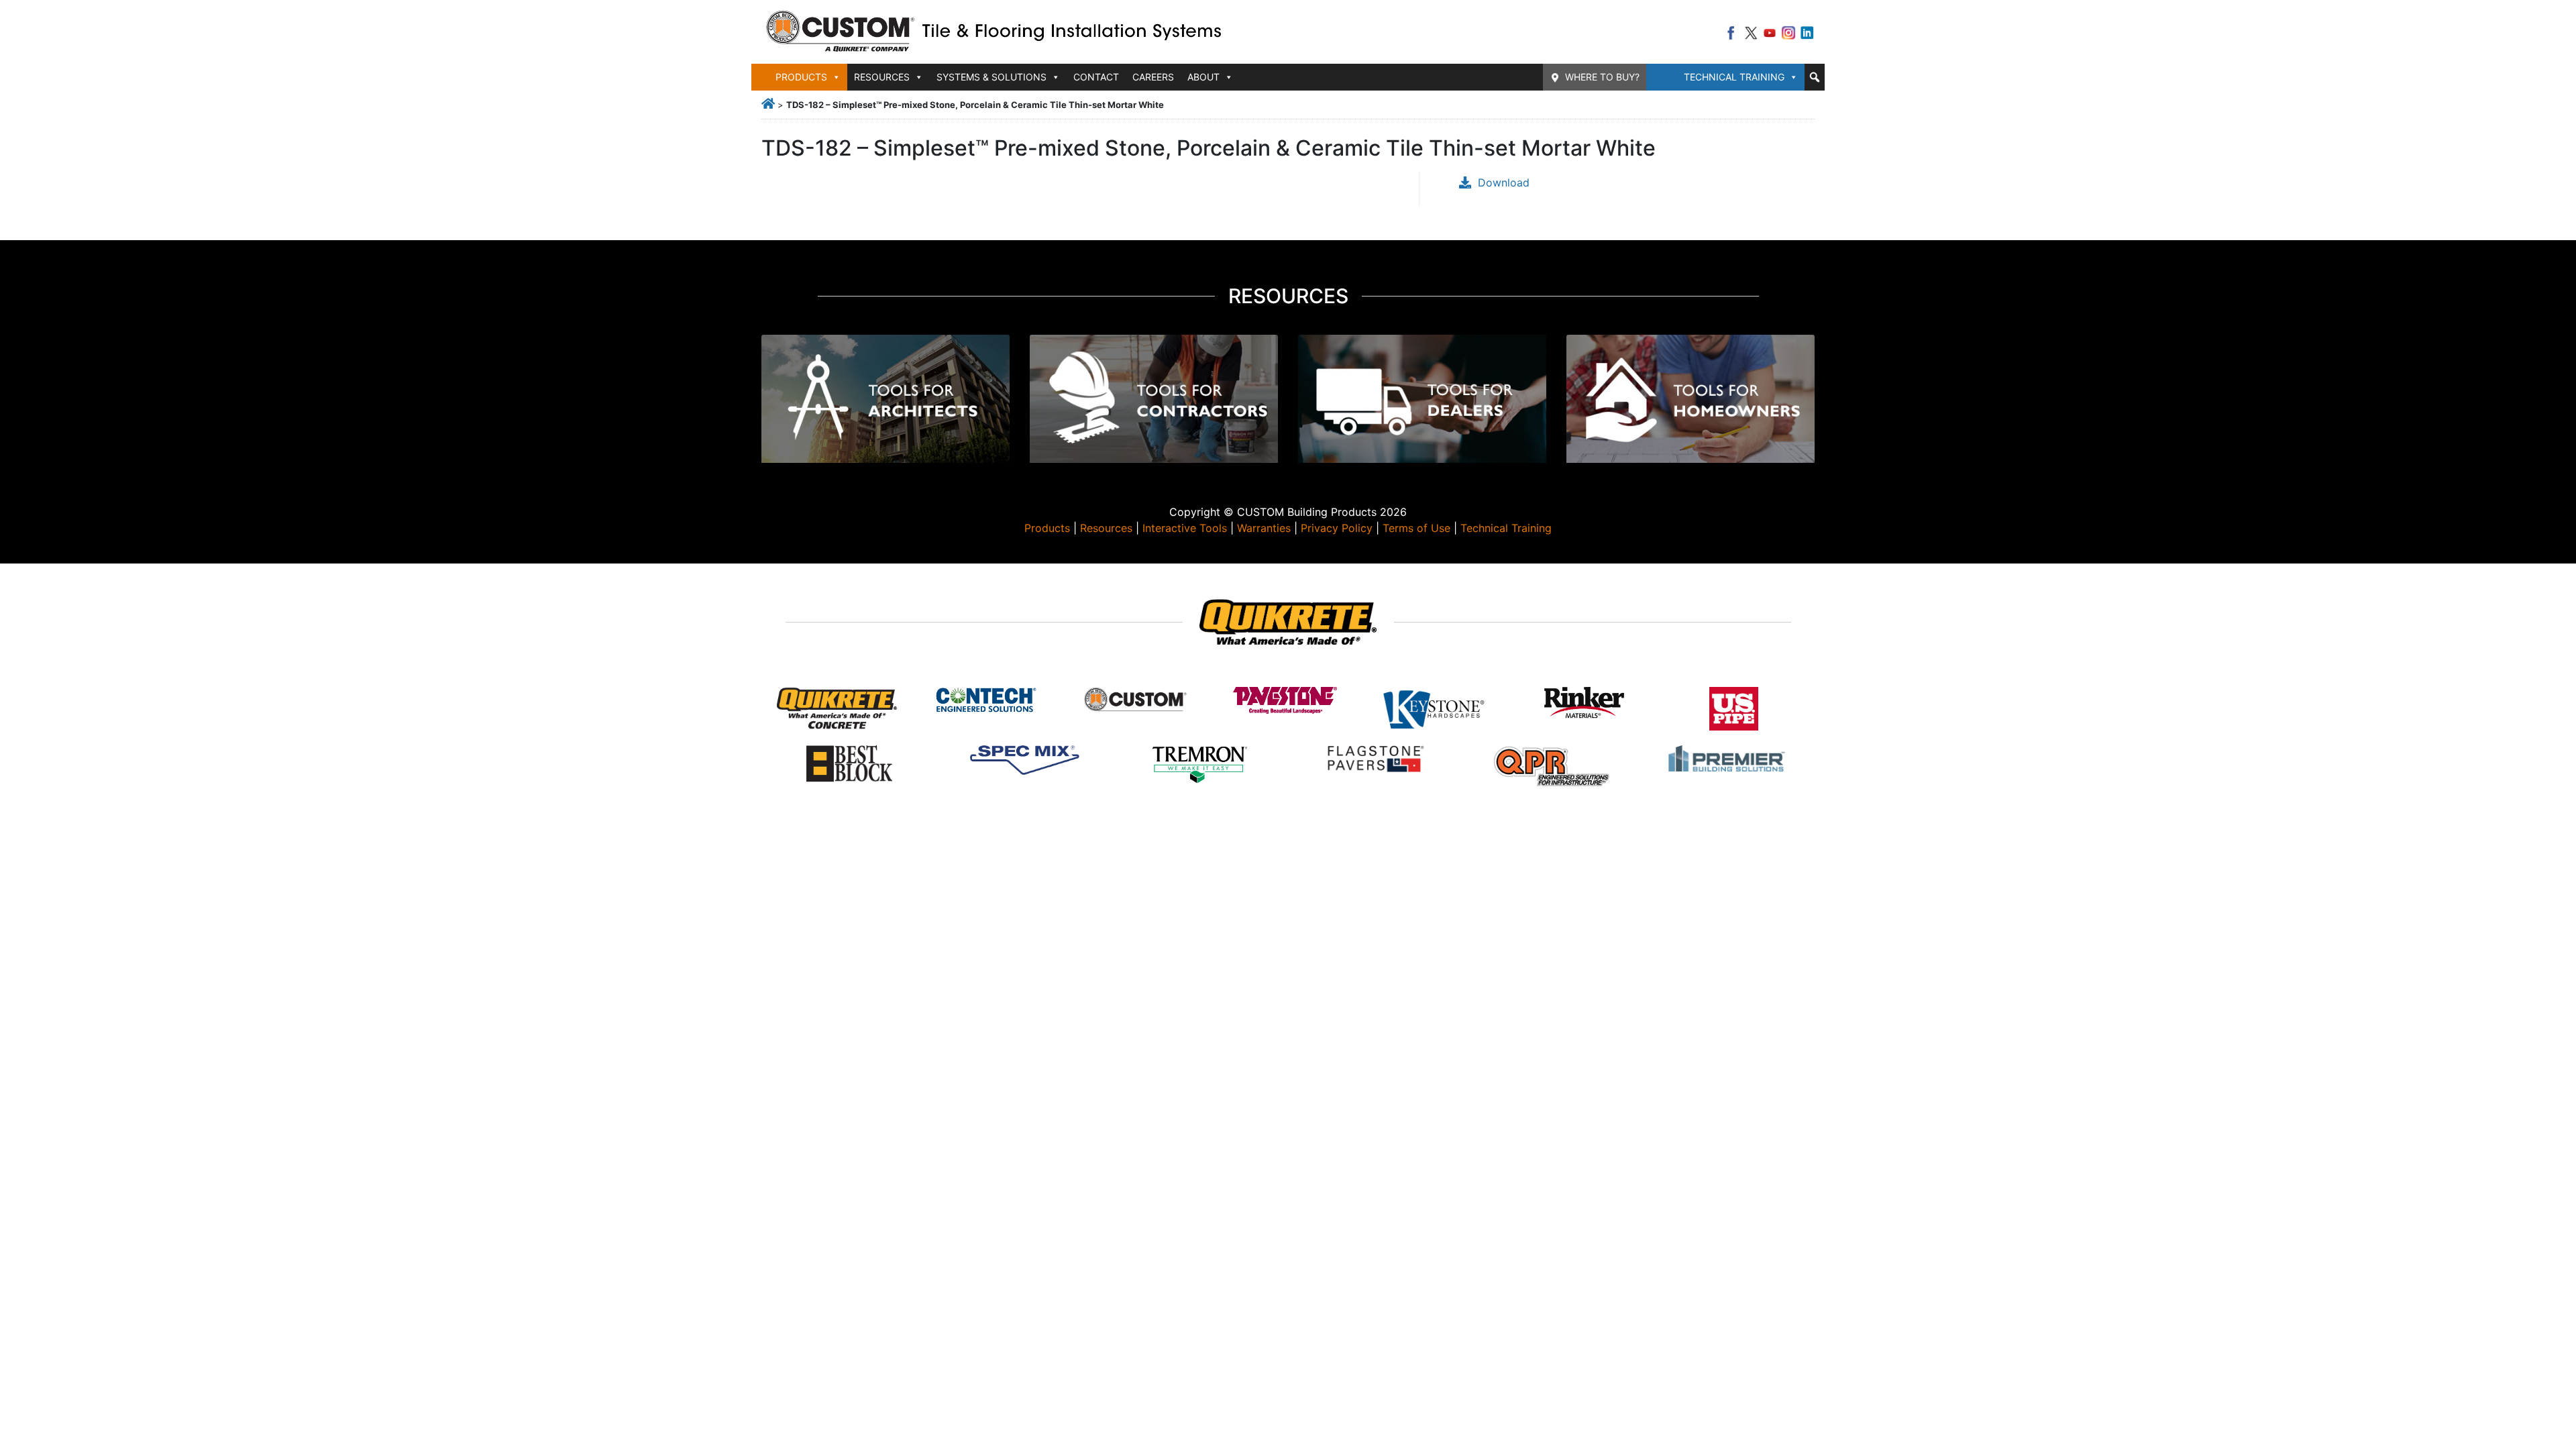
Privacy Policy (1337, 528)
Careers (1153, 77)
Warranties (1264, 528)
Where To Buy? (1602, 77)
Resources (1106, 528)
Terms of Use (1416, 528)
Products (1047, 528)
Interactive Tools (1185, 528)
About (1203, 77)
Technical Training (1734, 77)
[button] (1815, 77)
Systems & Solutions (991, 77)
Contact (1096, 77)
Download (1504, 182)
